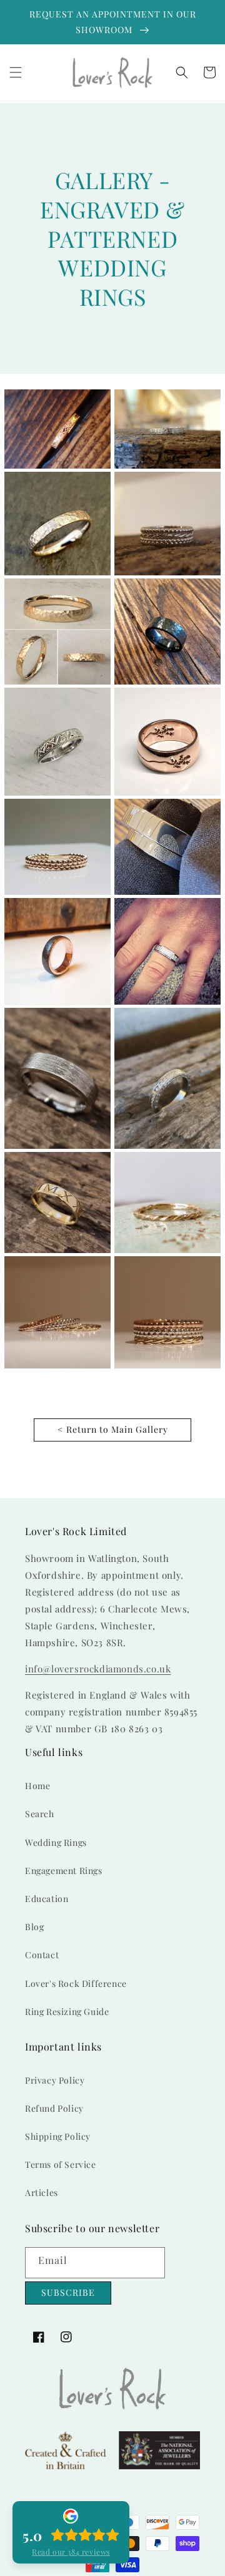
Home (37, 1786)
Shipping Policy (58, 2136)
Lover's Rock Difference (76, 1983)
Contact (42, 1955)
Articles (42, 2193)
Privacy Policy (55, 2080)
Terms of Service (61, 2164)
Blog (34, 1927)
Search (40, 1814)
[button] (16, 72)
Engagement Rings (64, 1871)
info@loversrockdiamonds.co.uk (98, 1669)
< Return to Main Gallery (113, 1429)
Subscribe (68, 2292)
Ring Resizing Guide (67, 2012)
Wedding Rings (56, 1842)
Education (47, 1899)
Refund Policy (54, 2108)
